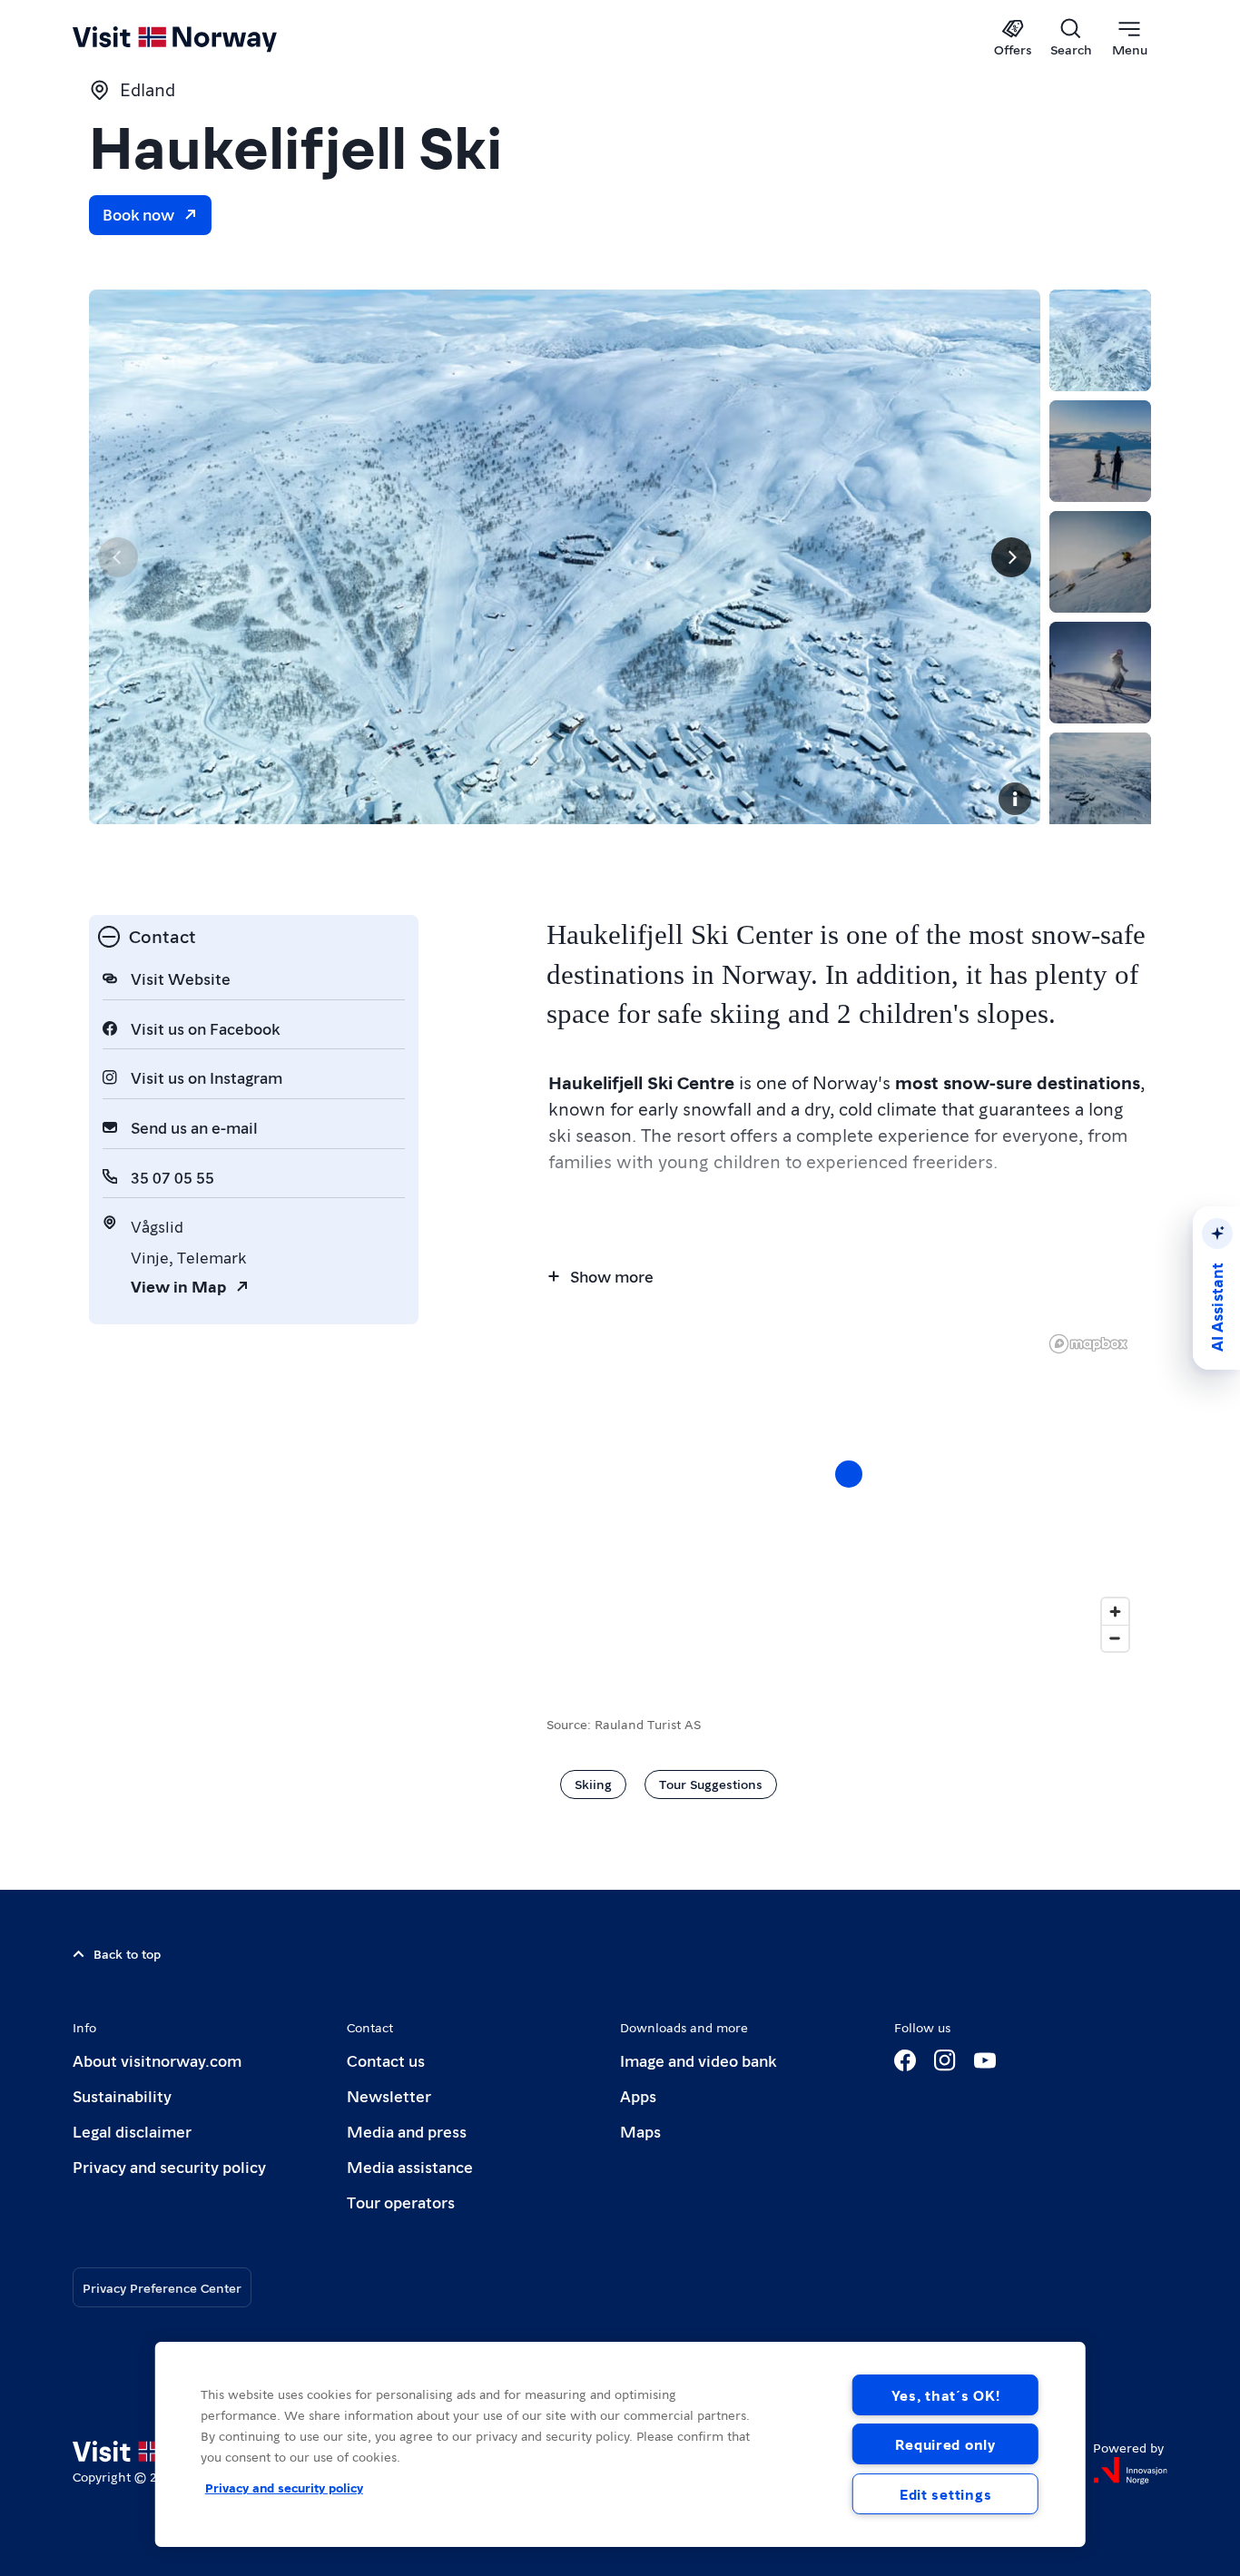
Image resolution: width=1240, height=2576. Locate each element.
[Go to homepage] (205, 38)
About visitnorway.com (157, 2060)
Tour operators (401, 2202)
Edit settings (945, 2494)
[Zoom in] (1115, 1612)
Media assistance (410, 2166)
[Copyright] (1015, 799)
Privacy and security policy (169, 2166)
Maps (640, 2131)
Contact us (386, 2060)
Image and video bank (698, 2060)
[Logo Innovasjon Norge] (1130, 2471)
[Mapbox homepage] (1088, 1344)
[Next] (1011, 557)
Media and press (407, 2131)
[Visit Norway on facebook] (905, 2060)
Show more (612, 1276)
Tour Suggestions (711, 1784)
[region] (849, 1492)
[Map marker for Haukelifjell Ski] (849, 1474)
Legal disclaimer (132, 2131)
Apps (638, 2095)
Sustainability (122, 2095)
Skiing (593, 1784)
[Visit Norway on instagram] (945, 2060)
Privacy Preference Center (162, 2287)
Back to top (127, 1953)
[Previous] (118, 557)
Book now (138, 214)
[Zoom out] (1115, 1638)
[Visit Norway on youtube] (985, 2060)
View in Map (178, 1286)
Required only (945, 2444)
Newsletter (389, 2095)
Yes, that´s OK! (946, 2395)
